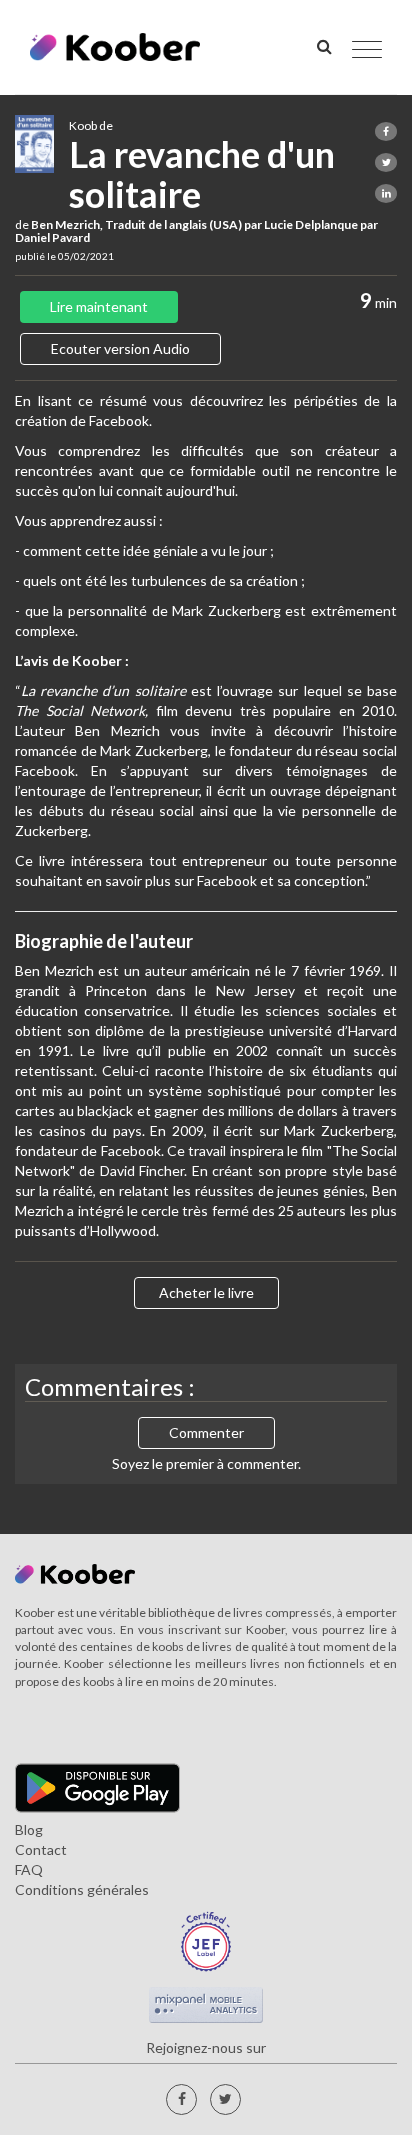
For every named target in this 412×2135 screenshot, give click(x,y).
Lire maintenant (99, 306)
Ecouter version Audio (120, 348)
